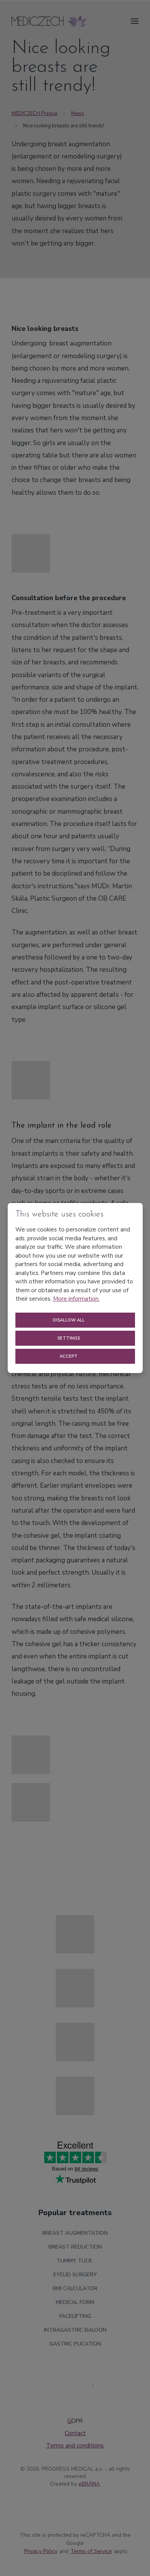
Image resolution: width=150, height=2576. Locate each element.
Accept (69, 1356)
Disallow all (69, 1320)
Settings (69, 1338)
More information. (76, 1299)
